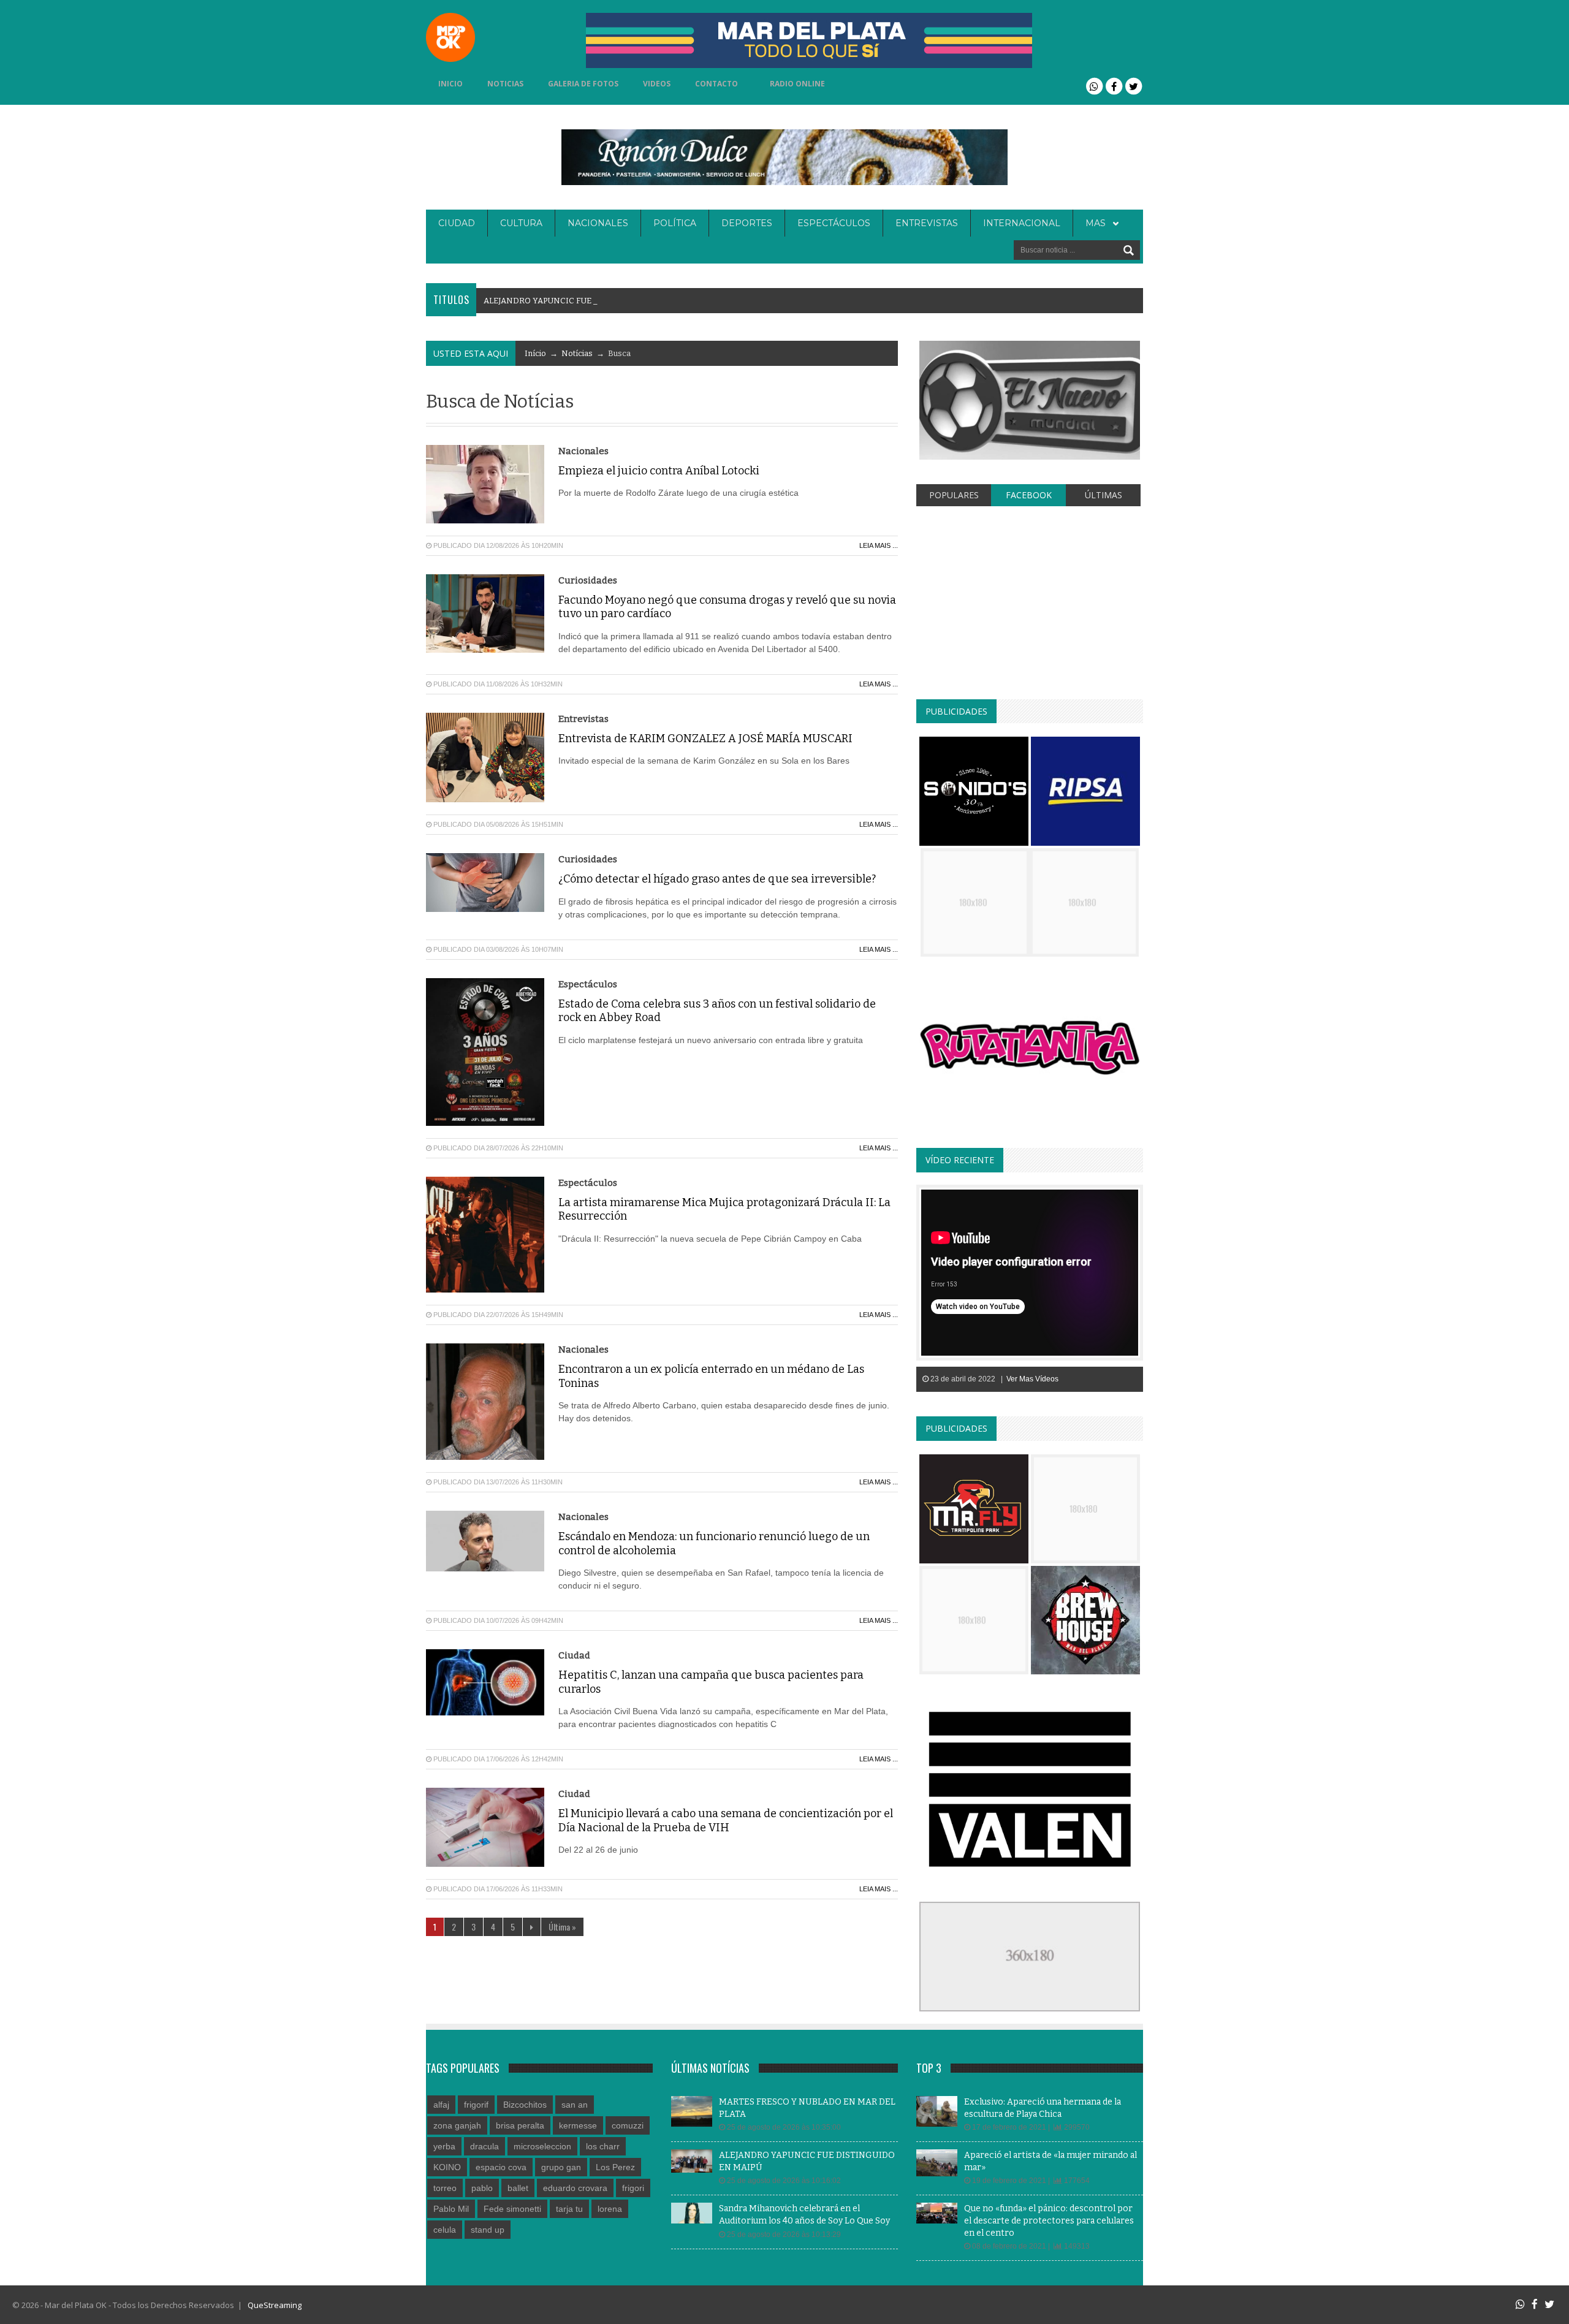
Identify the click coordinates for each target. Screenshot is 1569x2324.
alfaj (441, 2105)
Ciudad (457, 223)
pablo (482, 2188)
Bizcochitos (525, 2105)
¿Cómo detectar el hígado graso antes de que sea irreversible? (717, 879)
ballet (518, 2188)
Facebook (1029, 495)
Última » (562, 1927)
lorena (610, 2209)
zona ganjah (457, 2125)
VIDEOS (657, 84)
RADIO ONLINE (797, 84)
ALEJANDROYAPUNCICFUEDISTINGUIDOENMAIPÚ (587, 301)
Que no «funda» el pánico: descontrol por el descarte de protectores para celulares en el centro (1049, 2220)
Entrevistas (927, 223)
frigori (633, 2188)
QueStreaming (274, 2305)
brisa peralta (520, 2125)
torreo (445, 2188)
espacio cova (501, 2167)
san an (575, 2105)
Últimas (1104, 495)
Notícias (577, 353)
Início (535, 353)
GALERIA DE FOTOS (583, 84)
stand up (488, 2230)
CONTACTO (716, 84)
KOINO (447, 2167)
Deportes (747, 223)
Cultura (521, 223)
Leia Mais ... (879, 545)
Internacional (1022, 223)
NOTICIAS (505, 84)
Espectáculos (834, 223)
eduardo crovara (575, 2188)
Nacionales (598, 223)
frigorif (476, 2105)
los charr (603, 2146)
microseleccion (542, 2146)
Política (675, 223)
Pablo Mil (451, 2209)
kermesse (578, 2125)
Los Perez (615, 2167)
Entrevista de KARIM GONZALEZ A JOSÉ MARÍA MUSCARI (705, 739)
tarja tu (569, 2209)
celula (445, 2230)
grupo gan (561, 2167)
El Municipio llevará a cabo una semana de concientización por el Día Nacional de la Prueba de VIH (726, 1821)
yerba (444, 2146)
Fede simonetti (512, 2209)
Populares (954, 495)
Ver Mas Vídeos (1032, 1379)
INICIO (450, 84)
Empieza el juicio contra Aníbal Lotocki (659, 471)
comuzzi (628, 2125)
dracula (484, 2146)
